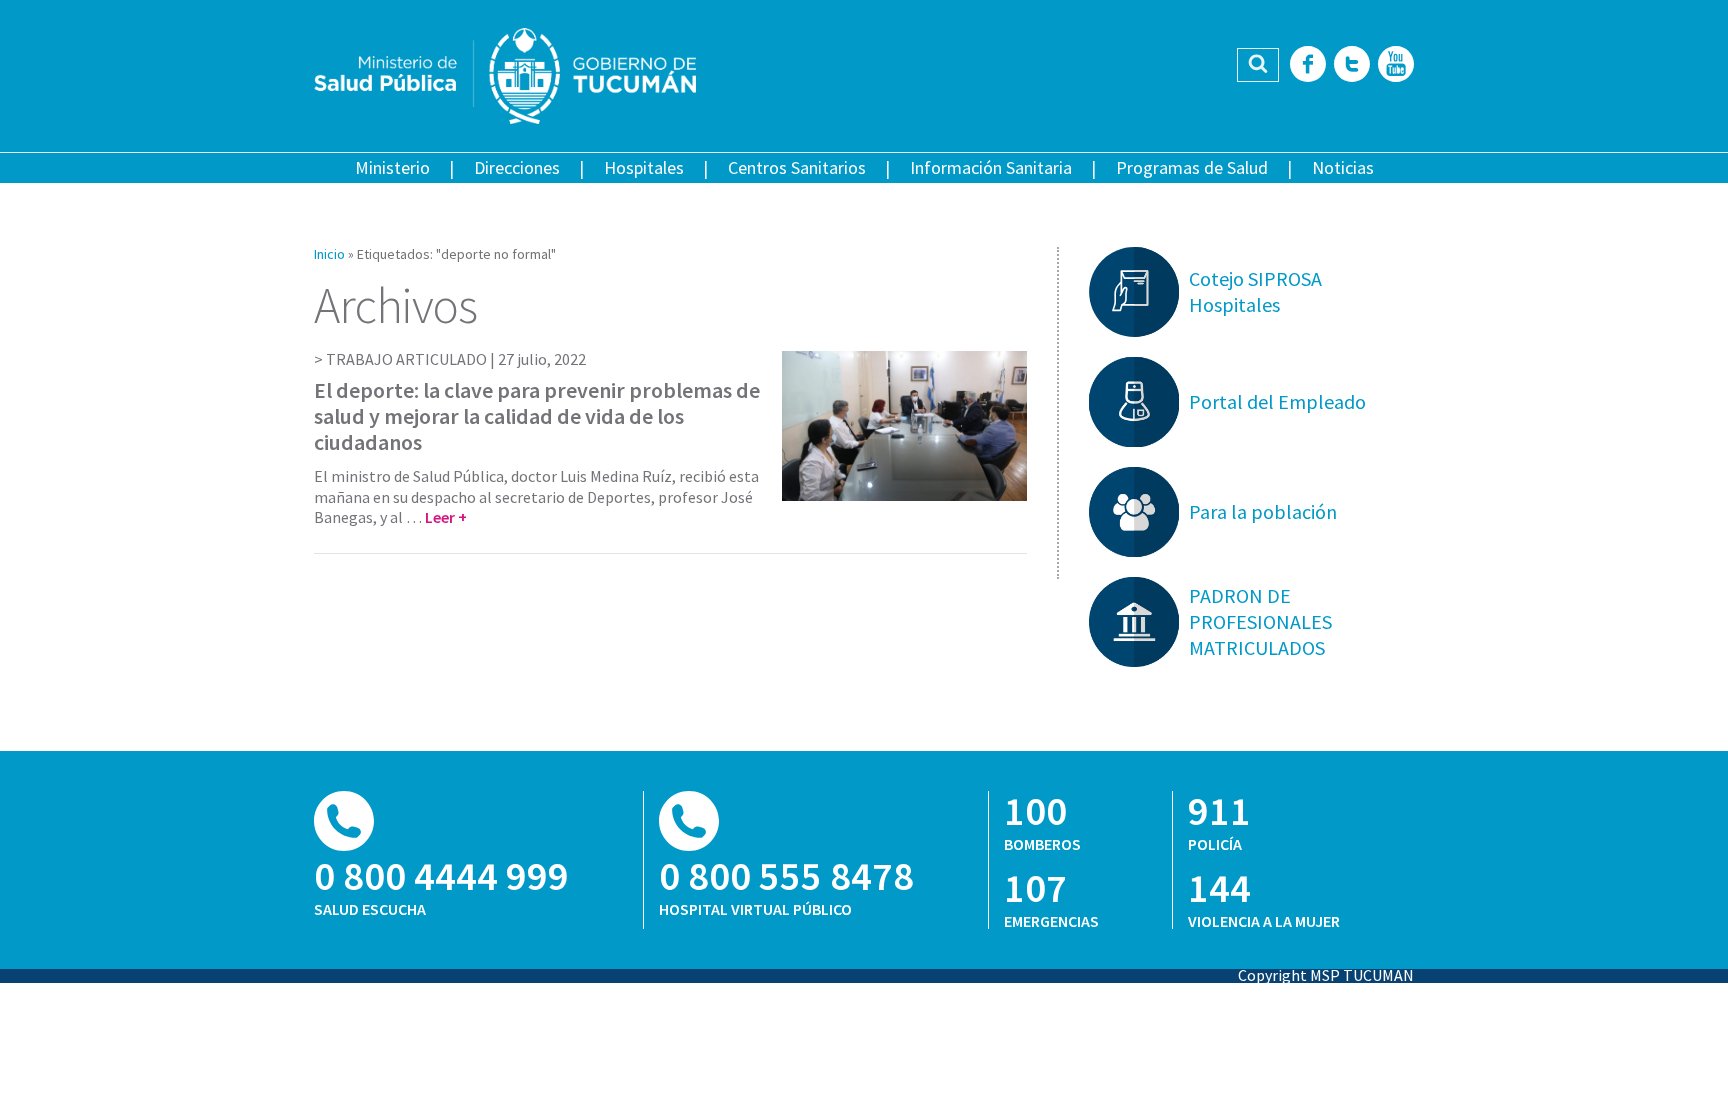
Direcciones (517, 167)
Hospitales (644, 167)
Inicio (329, 254)
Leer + (446, 517)
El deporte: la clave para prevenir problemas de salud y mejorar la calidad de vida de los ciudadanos (537, 416)
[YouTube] (1396, 65)
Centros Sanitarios (797, 167)
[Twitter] (1352, 65)
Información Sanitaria (991, 167)
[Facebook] (1308, 65)
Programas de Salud (1192, 167)
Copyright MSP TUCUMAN (1326, 975)
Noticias (1343, 167)
